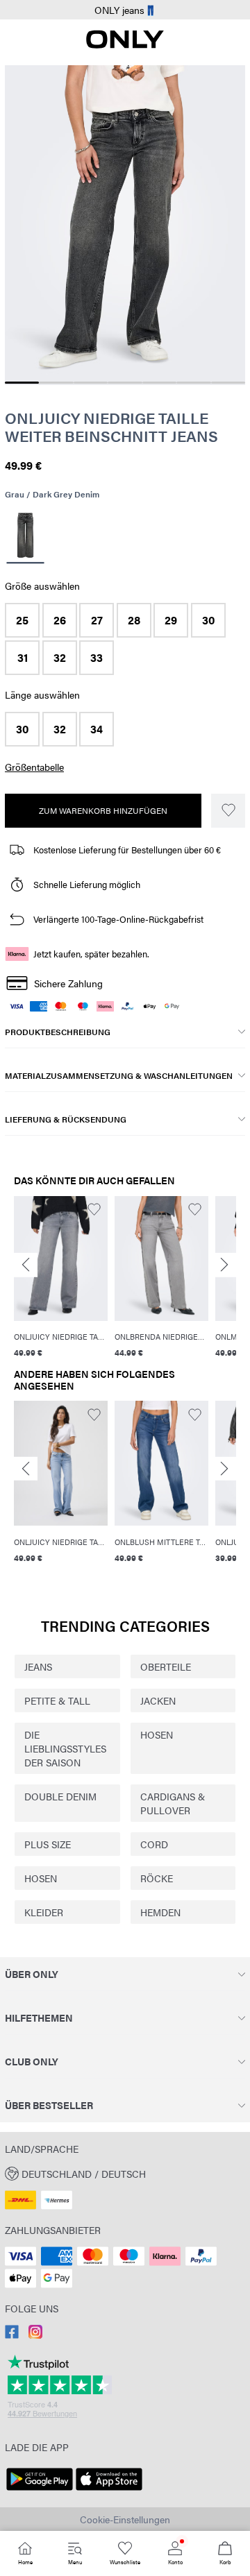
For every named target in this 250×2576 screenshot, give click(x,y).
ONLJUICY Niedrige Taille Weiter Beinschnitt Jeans (111, 427)
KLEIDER (44, 1912)
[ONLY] (125, 44)
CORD (154, 1844)
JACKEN (158, 1700)
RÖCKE (157, 1878)
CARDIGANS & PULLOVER (173, 1803)
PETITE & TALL (57, 1700)
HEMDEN (160, 1912)
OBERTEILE (166, 1666)
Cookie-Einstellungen (125, 2519)
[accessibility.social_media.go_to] (12, 2335)
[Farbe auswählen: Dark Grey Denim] (25, 537)
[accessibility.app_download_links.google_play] (40, 2491)
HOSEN (157, 1734)
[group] (61, 1279)
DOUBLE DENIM (60, 1796)
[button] (22, 620)
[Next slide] (224, 1265)
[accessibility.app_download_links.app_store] (109, 2491)
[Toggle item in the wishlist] (228, 811)
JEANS (38, 1666)
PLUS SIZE (48, 1844)
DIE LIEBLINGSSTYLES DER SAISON (65, 1748)
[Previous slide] (26, 1265)
